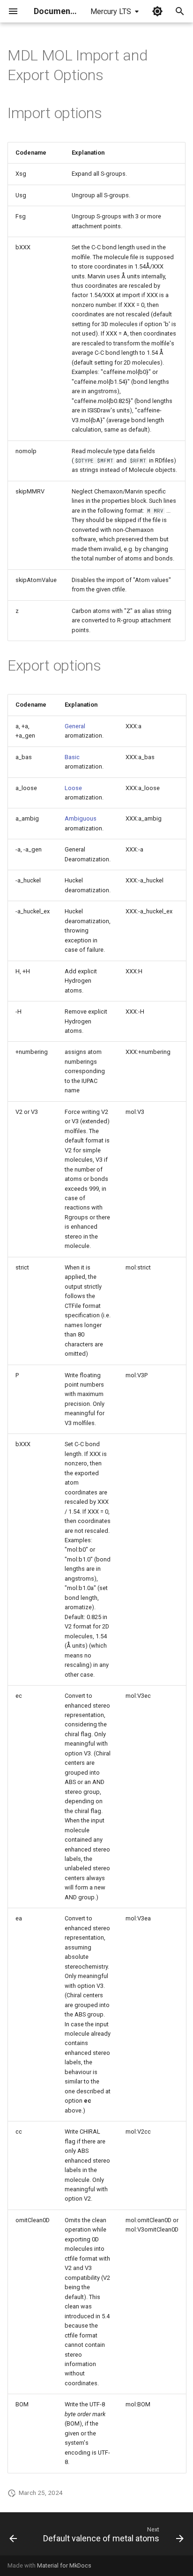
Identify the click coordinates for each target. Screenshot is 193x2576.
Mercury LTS (111, 11)
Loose (73, 788)
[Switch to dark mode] (157, 11)
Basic (72, 757)
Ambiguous (81, 818)
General (75, 726)
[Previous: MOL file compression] (13, 2537)
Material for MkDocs (64, 2565)
